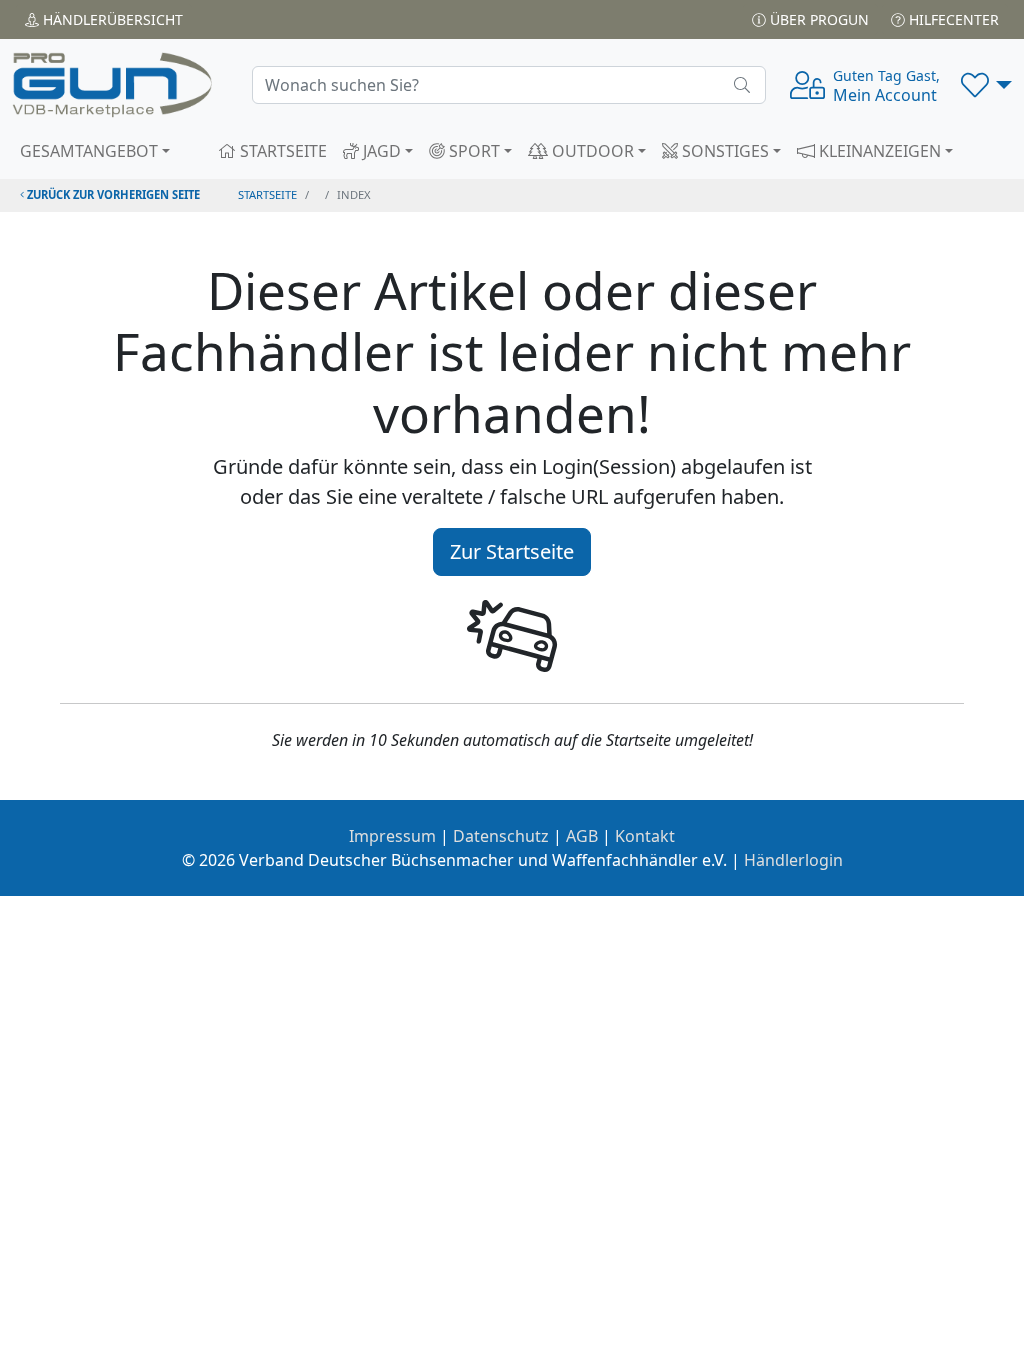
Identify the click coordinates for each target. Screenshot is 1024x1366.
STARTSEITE (281, 151)
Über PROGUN (817, 19)
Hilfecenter (952, 19)
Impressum (392, 836)
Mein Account (886, 86)
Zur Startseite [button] (512, 551)
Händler (111, 19)
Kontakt (645, 836)
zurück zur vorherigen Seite (112, 194)
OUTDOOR (591, 151)
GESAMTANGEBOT (89, 151)
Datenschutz (501, 836)
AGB (582, 836)
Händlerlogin (793, 860)
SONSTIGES (723, 151)
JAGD (380, 151)
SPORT (472, 151)
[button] (986, 85)
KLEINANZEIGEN (878, 151)
